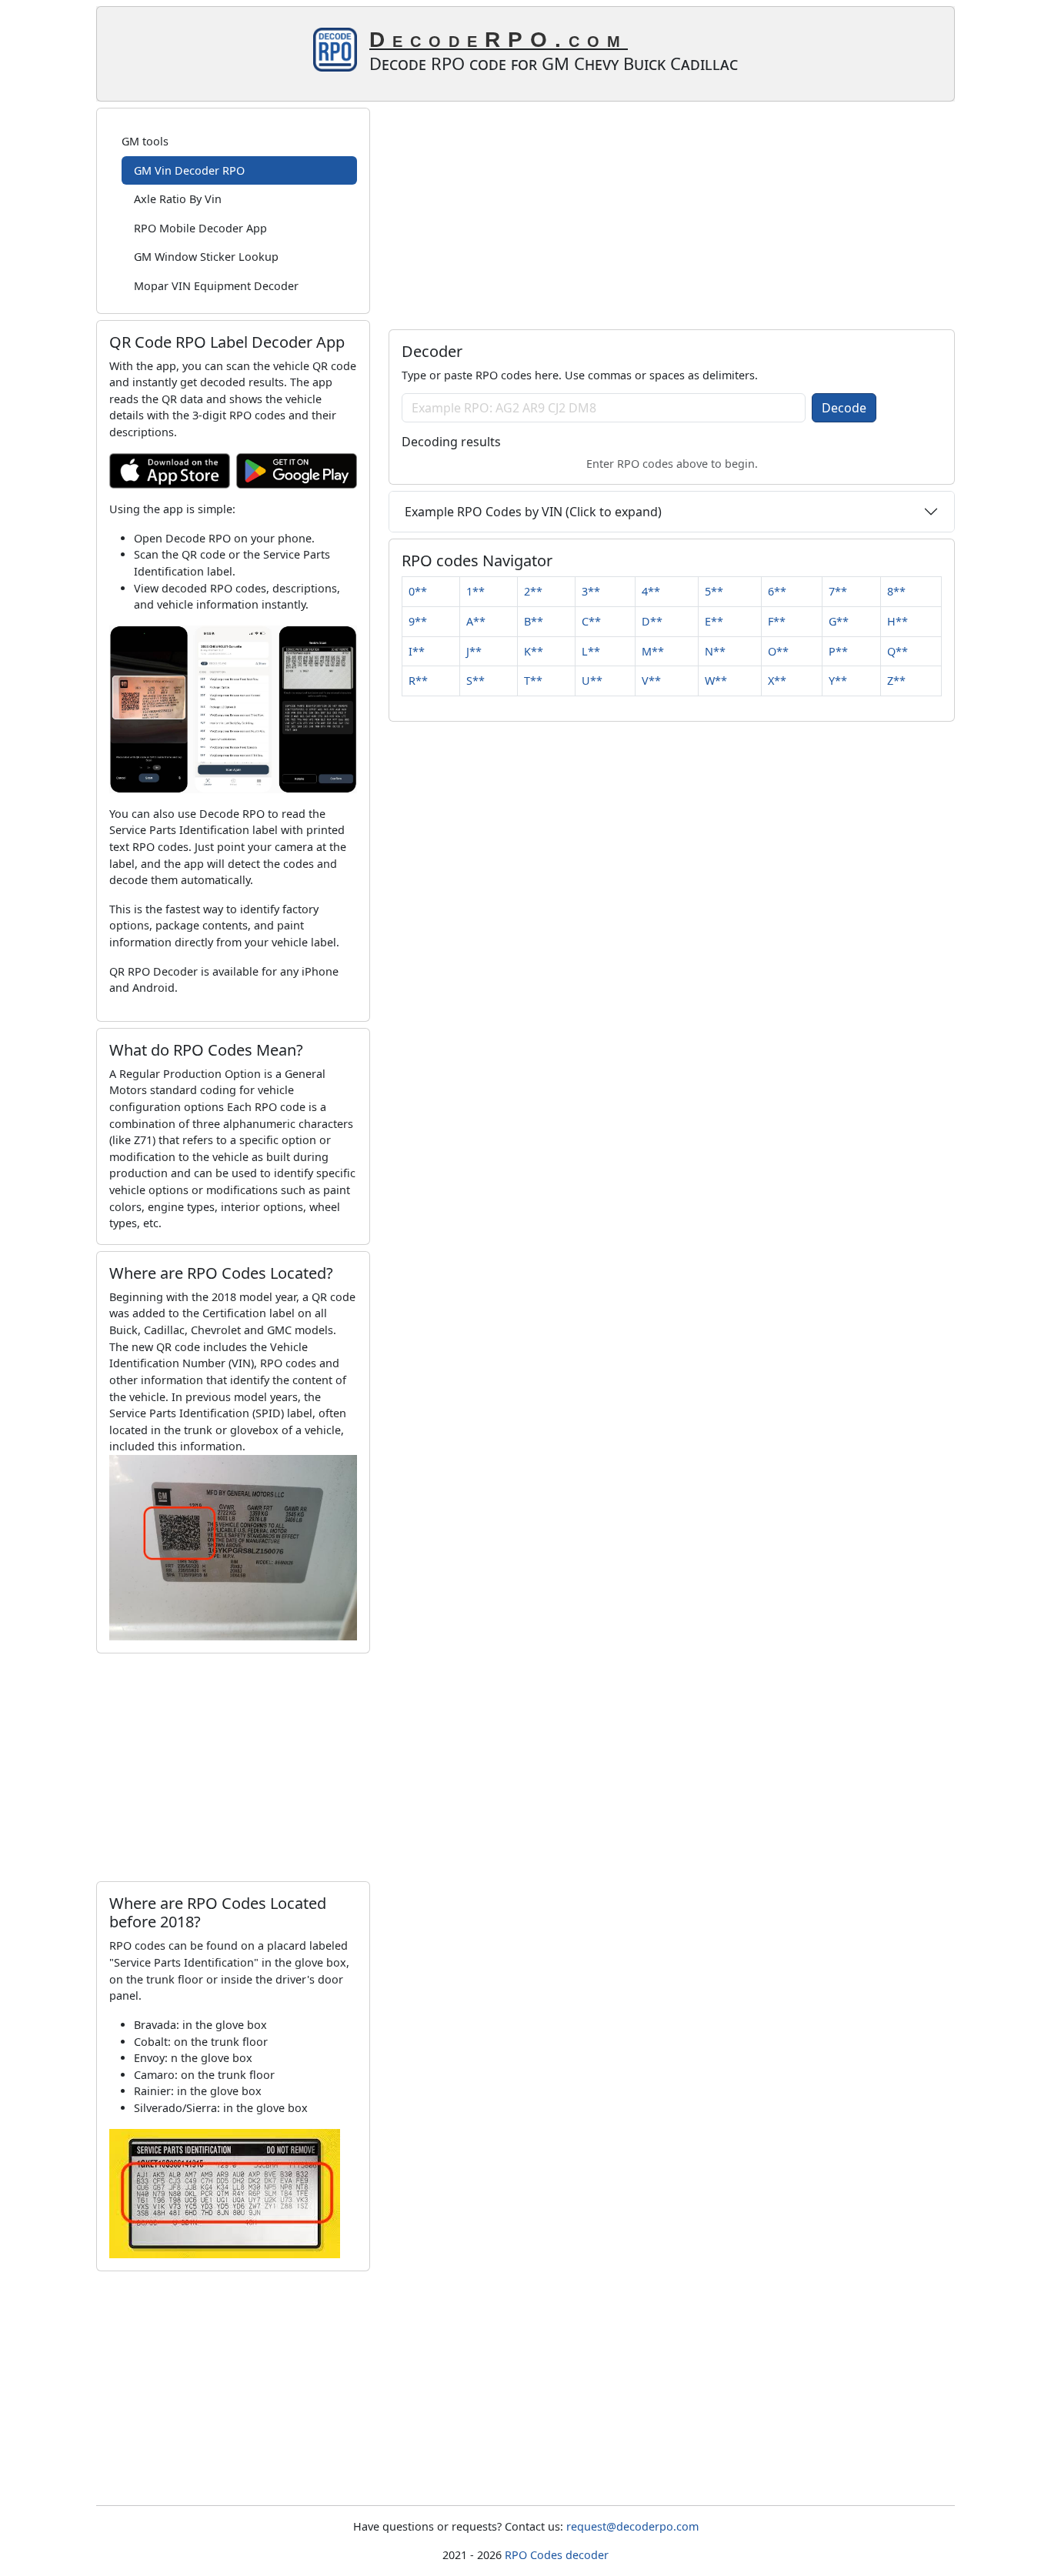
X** (777, 681)
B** (534, 621)
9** (418, 621)
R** (418, 681)
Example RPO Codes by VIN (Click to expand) (533, 512)
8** (896, 591)
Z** (896, 681)
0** (418, 591)
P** (838, 651)
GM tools (145, 141)
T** (533, 681)
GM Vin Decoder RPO (189, 170)
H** (898, 621)
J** (474, 651)
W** (716, 681)
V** (651, 681)
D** (652, 621)
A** (476, 621)
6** (777, 591)
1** (475, 591)
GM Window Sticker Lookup (206, 257)
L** (591, 651)
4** (651, 591)
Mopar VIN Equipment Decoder (216, 286)
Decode (844, 408)
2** (533, 591)
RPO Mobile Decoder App (200, 228)
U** (592, 681)
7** (838, 591)
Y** (838, 681)
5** (714, 591)
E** (714, 621)
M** (653, 651)
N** (715, 651)
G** (839, 621)
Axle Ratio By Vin (178, 199)
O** (778, 651)
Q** (898, 651)
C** (591, 621)
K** (534, 651)
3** (591, 591)
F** (777, 621)
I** (417, 651)
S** (475, 681)
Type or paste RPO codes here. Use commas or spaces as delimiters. (580, 375)
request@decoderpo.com (632, 2526)
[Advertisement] (233, 1767)
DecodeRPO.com (499, 40)
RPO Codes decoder (557, 2555)
